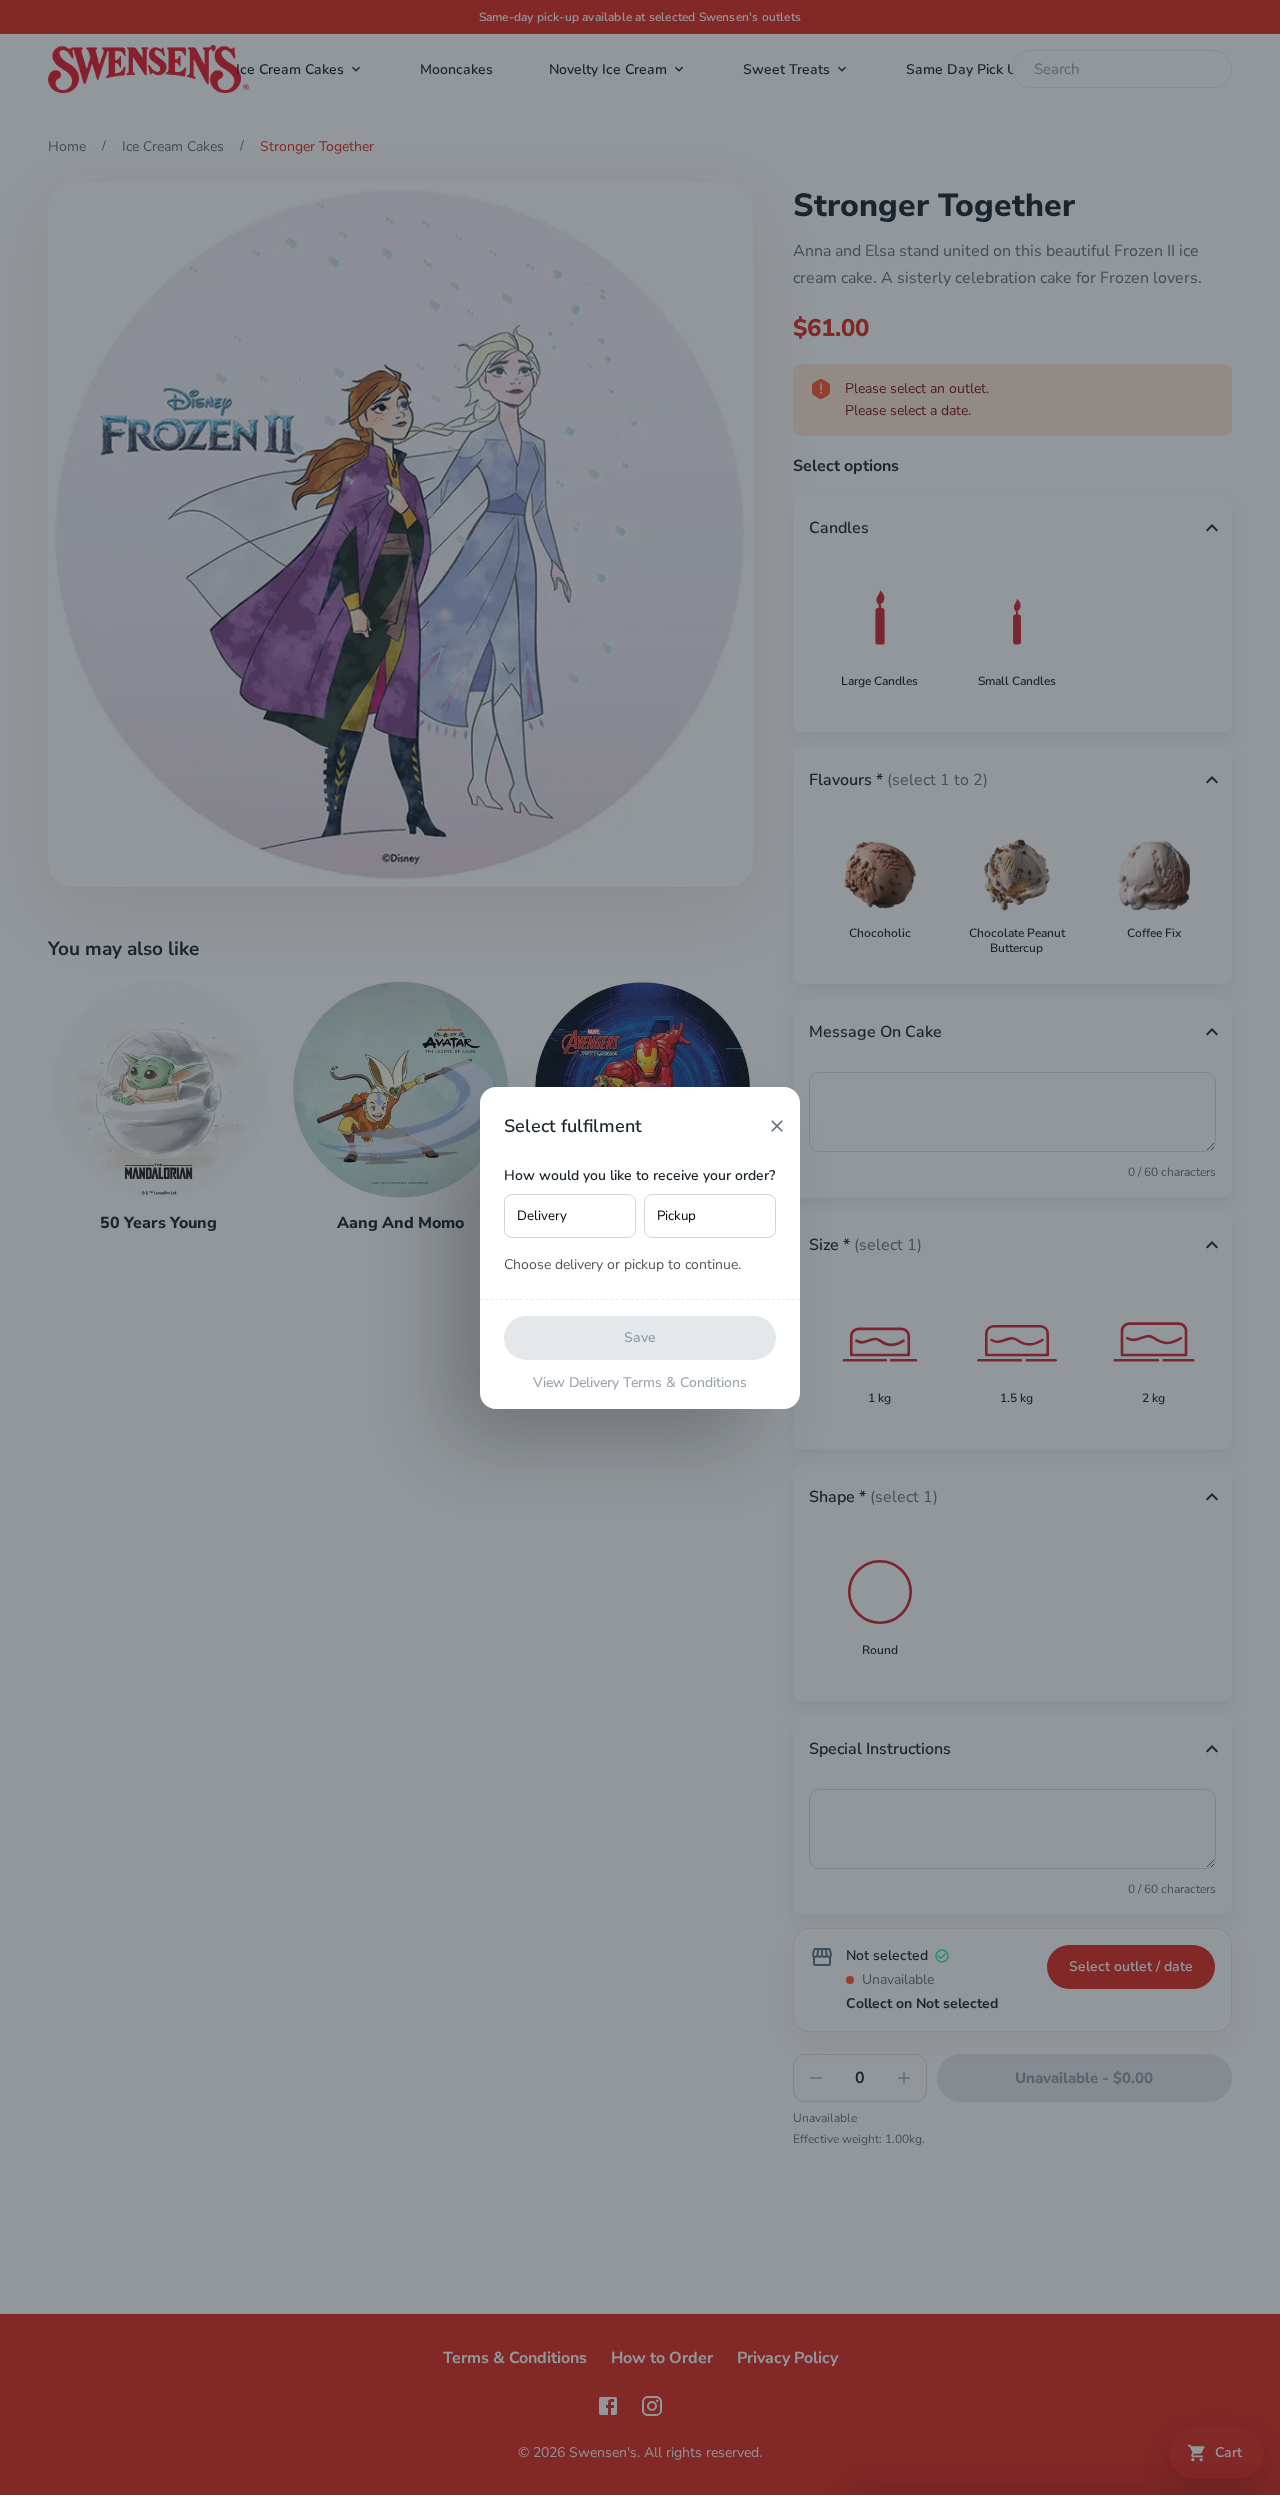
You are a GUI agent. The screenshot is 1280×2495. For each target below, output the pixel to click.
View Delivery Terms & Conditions (640, 1382)
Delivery (542, 1216)
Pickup (676, 1216)
